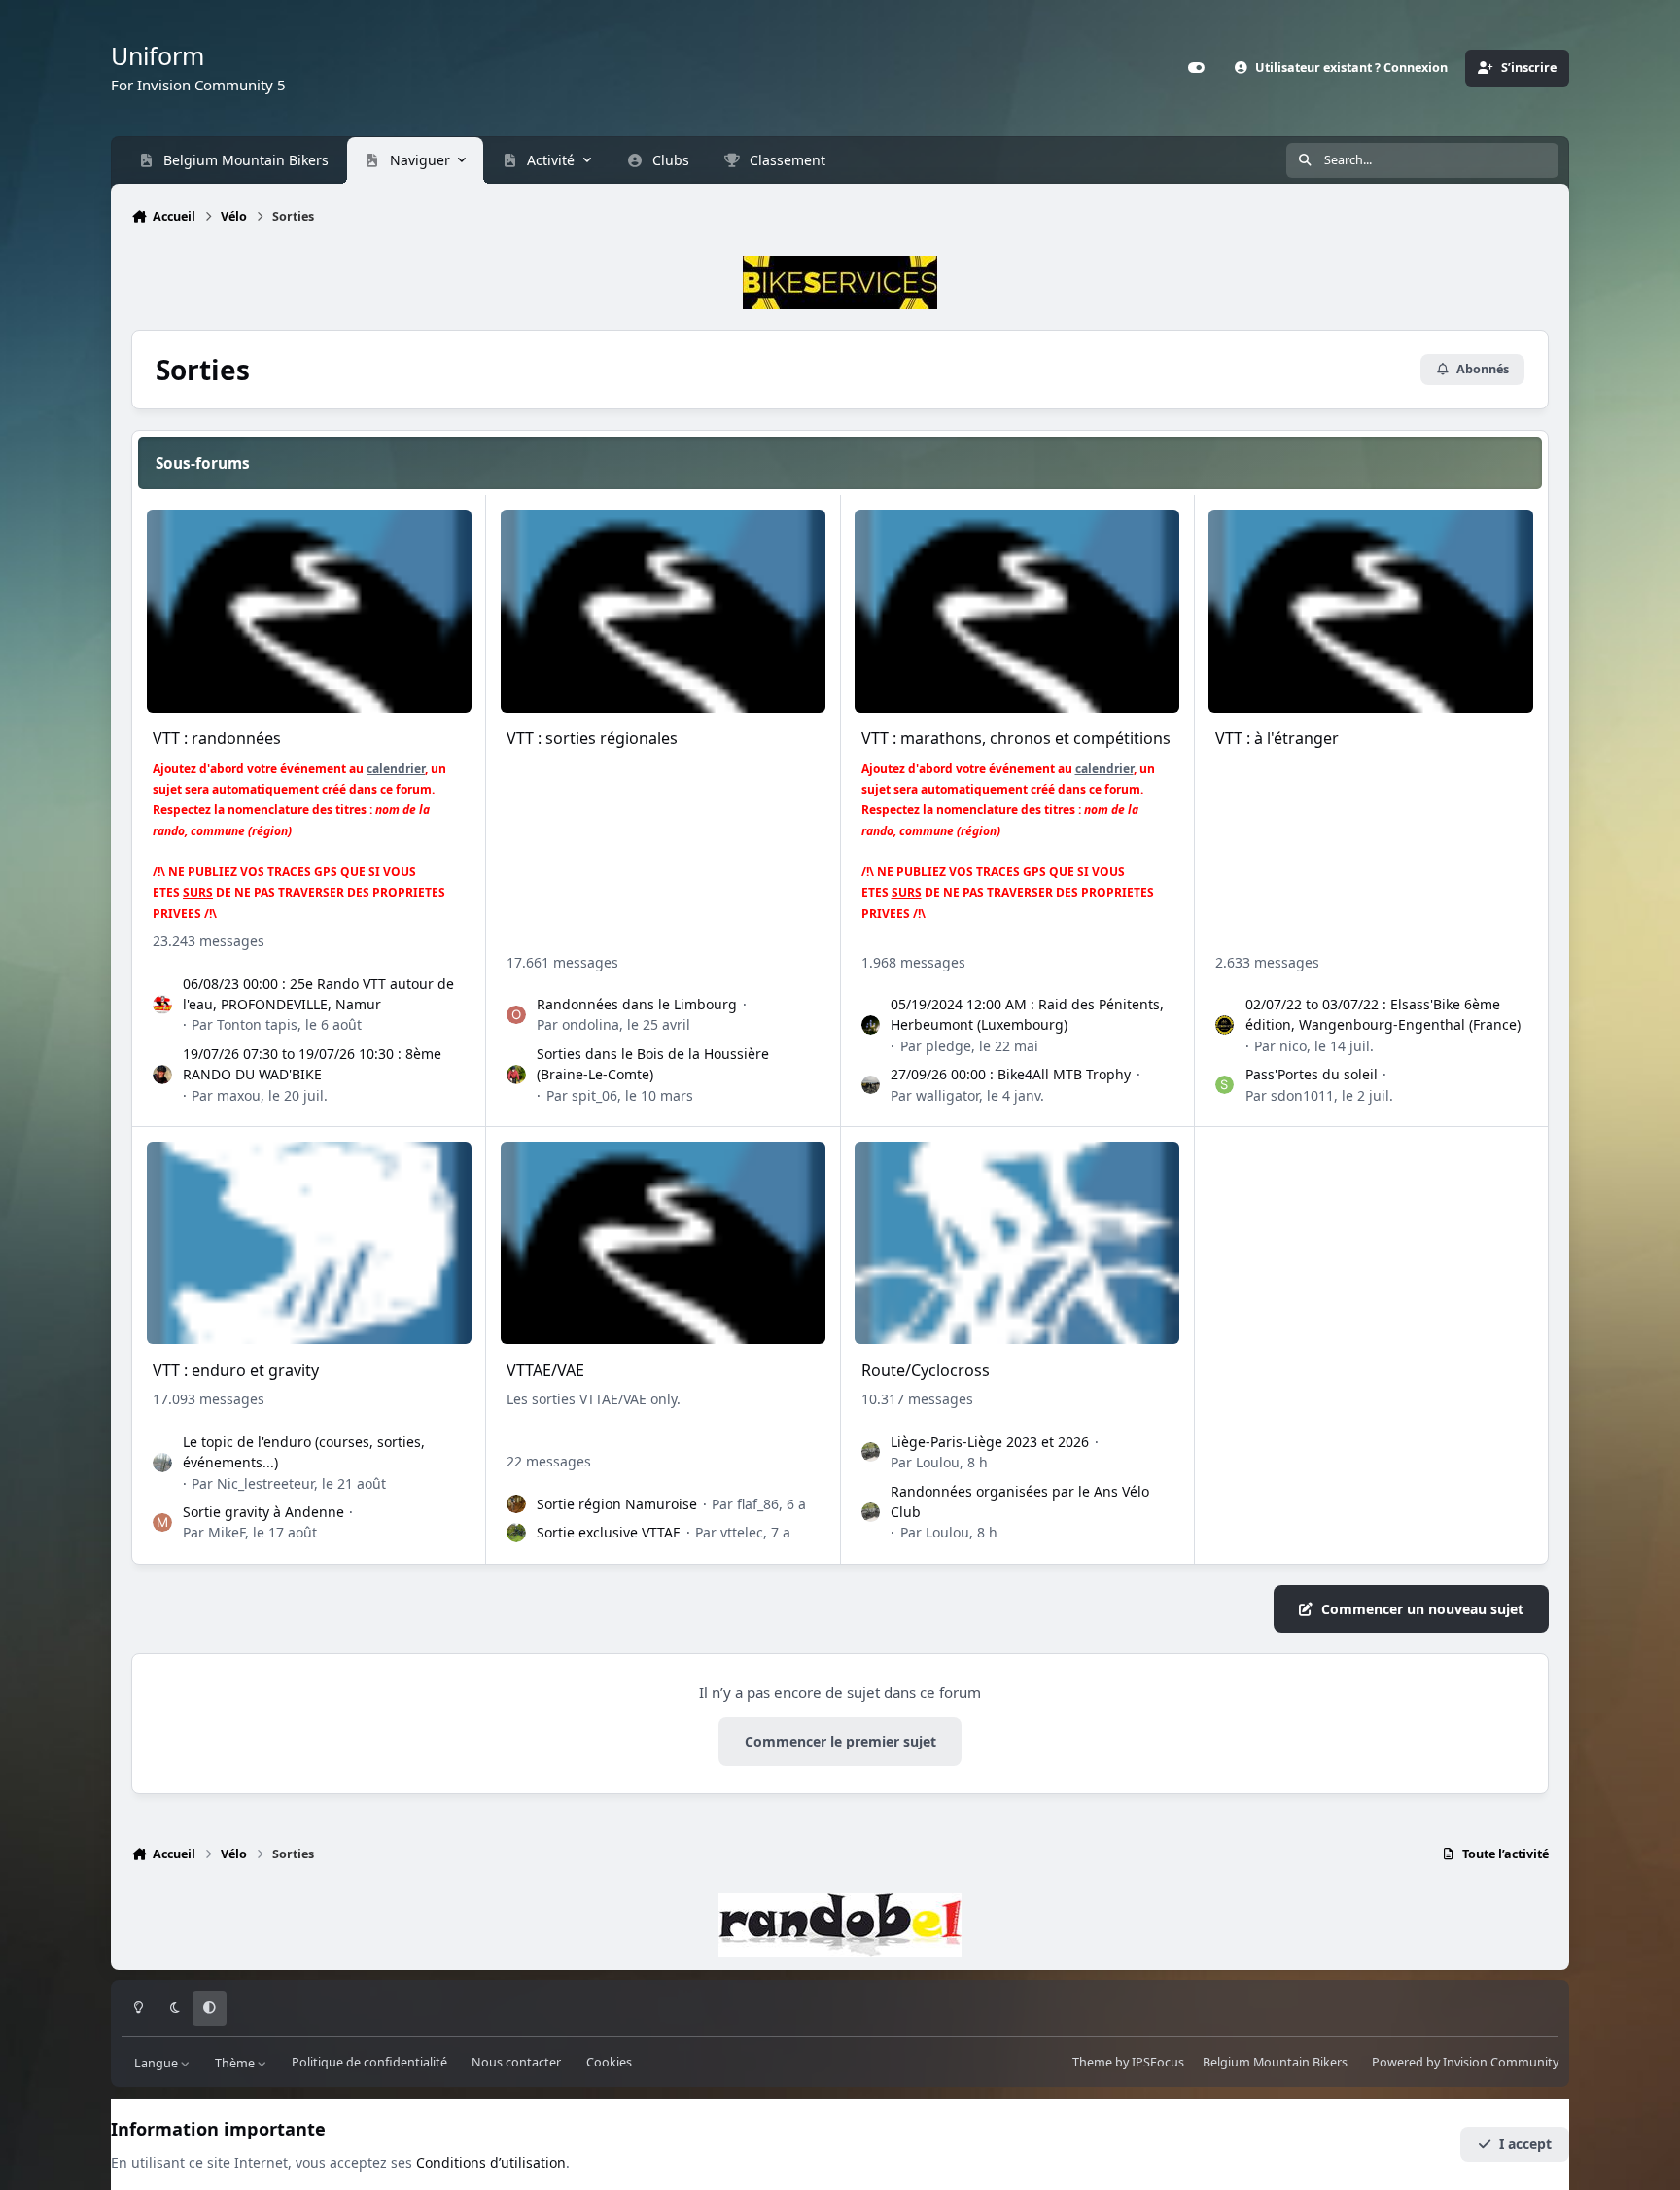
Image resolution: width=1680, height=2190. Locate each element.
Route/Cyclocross (926, 1370)
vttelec (742, 1532)
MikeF (227, 1532)
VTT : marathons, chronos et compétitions (1016, 738)
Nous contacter (516, 2062)
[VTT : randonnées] (309, 611)
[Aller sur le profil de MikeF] (162, 1523)
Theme (1092, 2062)
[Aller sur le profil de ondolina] (516, 1015)
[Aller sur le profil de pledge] (871, 1025)
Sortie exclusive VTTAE (609, 1532)
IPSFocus (1158, 2062)
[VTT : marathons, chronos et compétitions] (1017, 611)
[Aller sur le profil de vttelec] (516, 1533)
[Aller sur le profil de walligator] (871, 1085)
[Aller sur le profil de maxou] (162, 1075)
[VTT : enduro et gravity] (309, 1243)
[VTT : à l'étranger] (1371, 611)
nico (1293, 1046)
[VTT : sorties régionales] (663, 611)
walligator (947, 1095)
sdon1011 (1302, 1095)
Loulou (938, 1462)
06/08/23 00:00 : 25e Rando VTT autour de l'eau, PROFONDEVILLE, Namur (318, 994)
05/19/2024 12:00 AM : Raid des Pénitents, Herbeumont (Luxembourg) (1027, 1014)
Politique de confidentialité (369, 2062)
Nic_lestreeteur (265, 1484)
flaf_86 (758, 1504)
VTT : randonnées (217, 738)
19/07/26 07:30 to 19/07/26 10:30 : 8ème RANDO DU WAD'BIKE (312, 1064)
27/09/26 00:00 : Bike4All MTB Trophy (1011, 1074)
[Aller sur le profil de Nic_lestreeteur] (162, 1463)
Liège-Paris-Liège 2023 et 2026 (990, 1442)
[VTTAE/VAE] (663, 1243)
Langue (157, 2062)
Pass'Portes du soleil (1312, 1074)
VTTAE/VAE (545, 1370)
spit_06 (595, 1095)
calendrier (396, 769)
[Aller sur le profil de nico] (1225, 1025)
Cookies (609, 2062)
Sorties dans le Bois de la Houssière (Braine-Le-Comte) (653, 1064)
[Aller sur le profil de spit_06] (516, 1075)
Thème (236, 2062)
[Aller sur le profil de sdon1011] (1225, 1085)
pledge (948, 1046)
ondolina (591, 1024)
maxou (239, 1095)
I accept (1525, 2144)
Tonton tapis (257, 1024)
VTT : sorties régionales (592, 738)
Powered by (1465, 2062)
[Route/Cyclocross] (1017, 1243)
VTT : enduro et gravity (236, 1370)
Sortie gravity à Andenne (263, 1512)
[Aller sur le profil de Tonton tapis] (162, 1005)
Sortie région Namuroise (617, 1504)
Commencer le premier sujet (840, 1741)
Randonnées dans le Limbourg (637, 1004)
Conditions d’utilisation (491, 2162)
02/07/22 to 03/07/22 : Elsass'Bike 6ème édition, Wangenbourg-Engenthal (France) (1383, 1014)
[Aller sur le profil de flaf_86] (516, 1504)
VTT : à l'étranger (1277, 738)
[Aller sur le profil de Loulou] (871, 1452)
